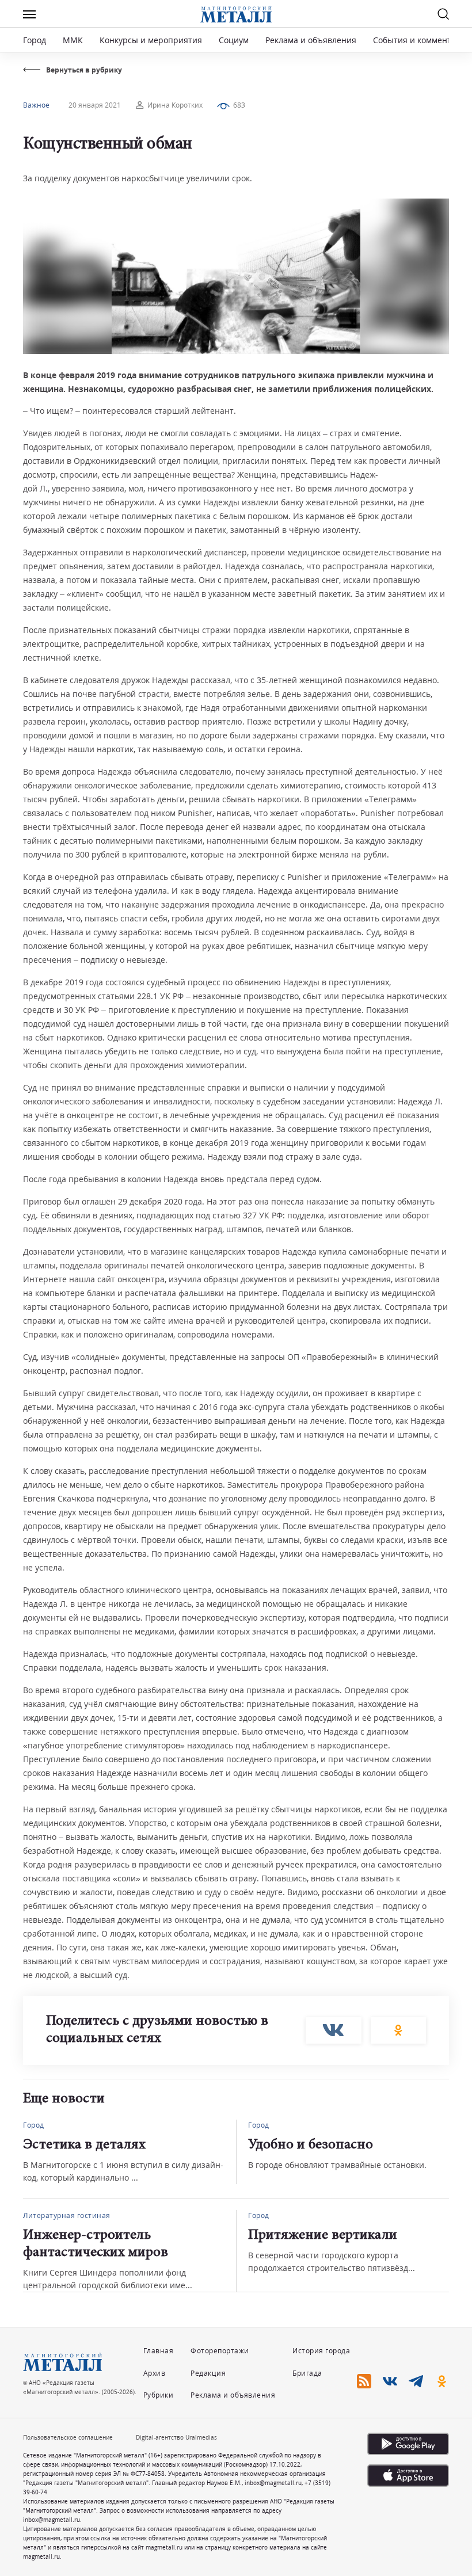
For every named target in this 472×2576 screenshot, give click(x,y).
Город (35, 40)
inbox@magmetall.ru (273, 2483)
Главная (159, 2351)
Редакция (208, 2373)
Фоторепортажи (220, 2351)
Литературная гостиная (67, 2215)
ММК (73, 40)
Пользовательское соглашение (68, 2437)
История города (321, 2351)
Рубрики (159, 2395)
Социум (234, 40)
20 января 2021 (95, 105)
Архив (155, 2373)
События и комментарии (422, 40)
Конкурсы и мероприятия (152, 40)
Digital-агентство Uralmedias (176, 2437)
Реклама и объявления (311, 40)
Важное (36, 105)
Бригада (307, 2373)
